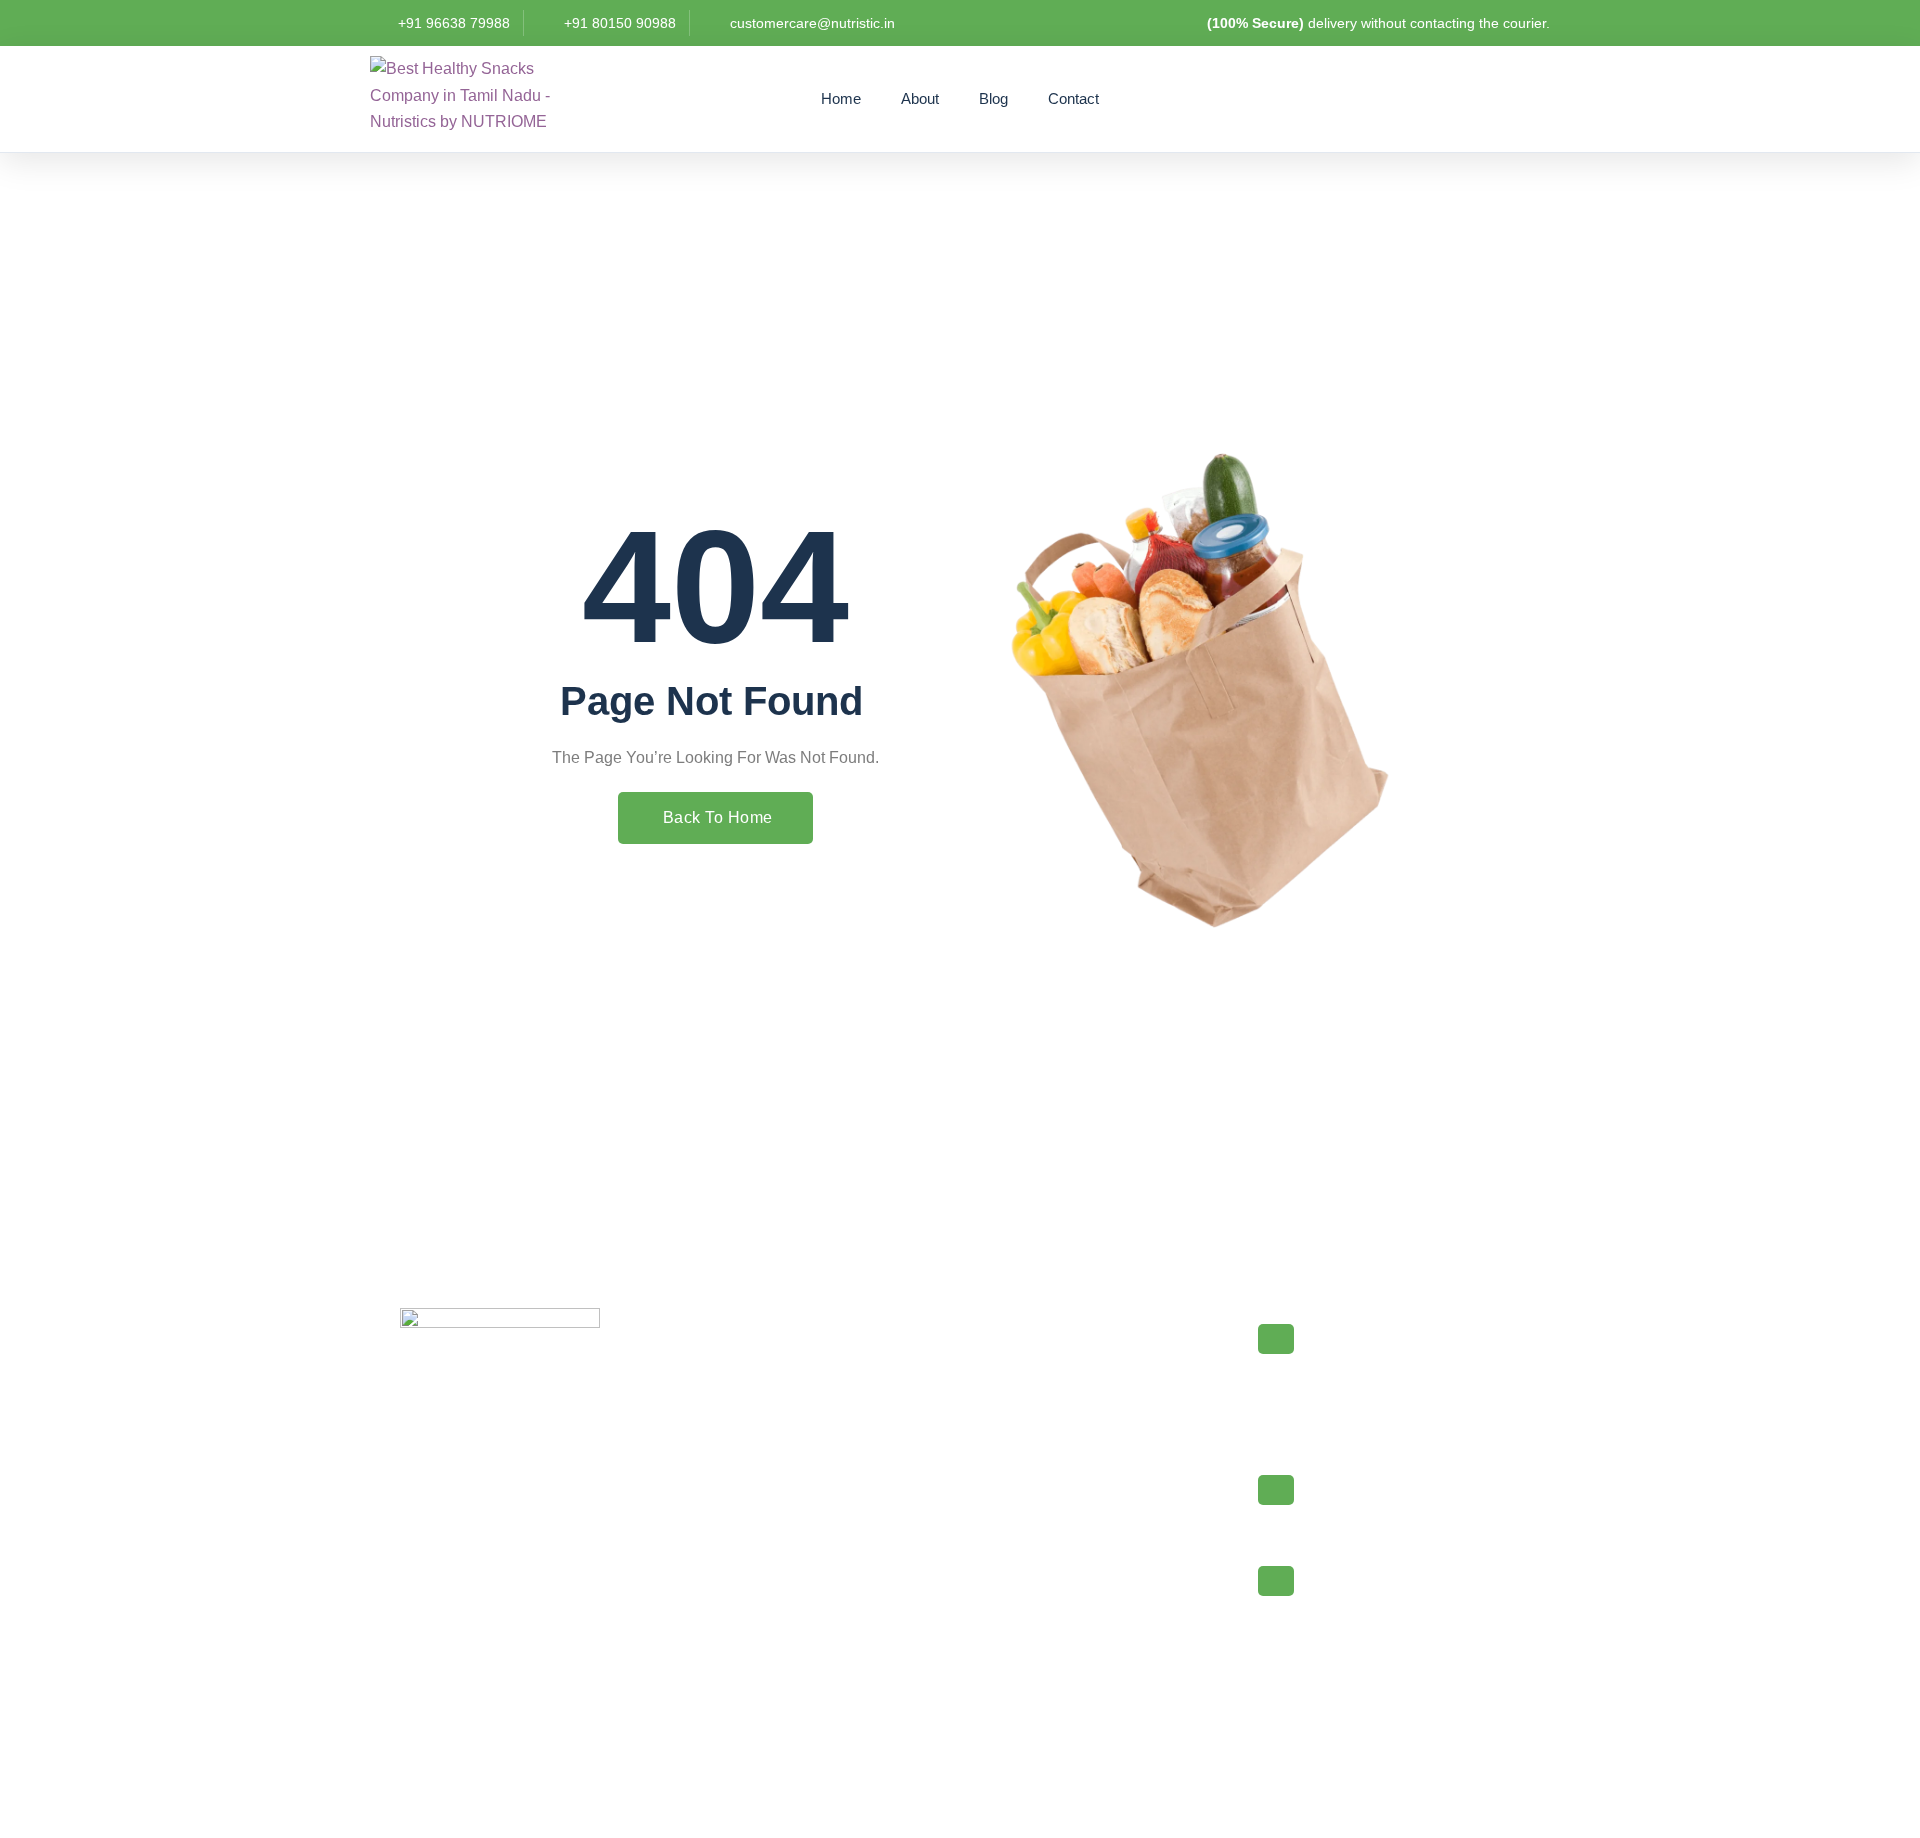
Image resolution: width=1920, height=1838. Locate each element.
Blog (993, 98)
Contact (1073, 98)
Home (841, 98)
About (920, 98)
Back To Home (718, 817)
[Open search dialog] (1433, 98)
